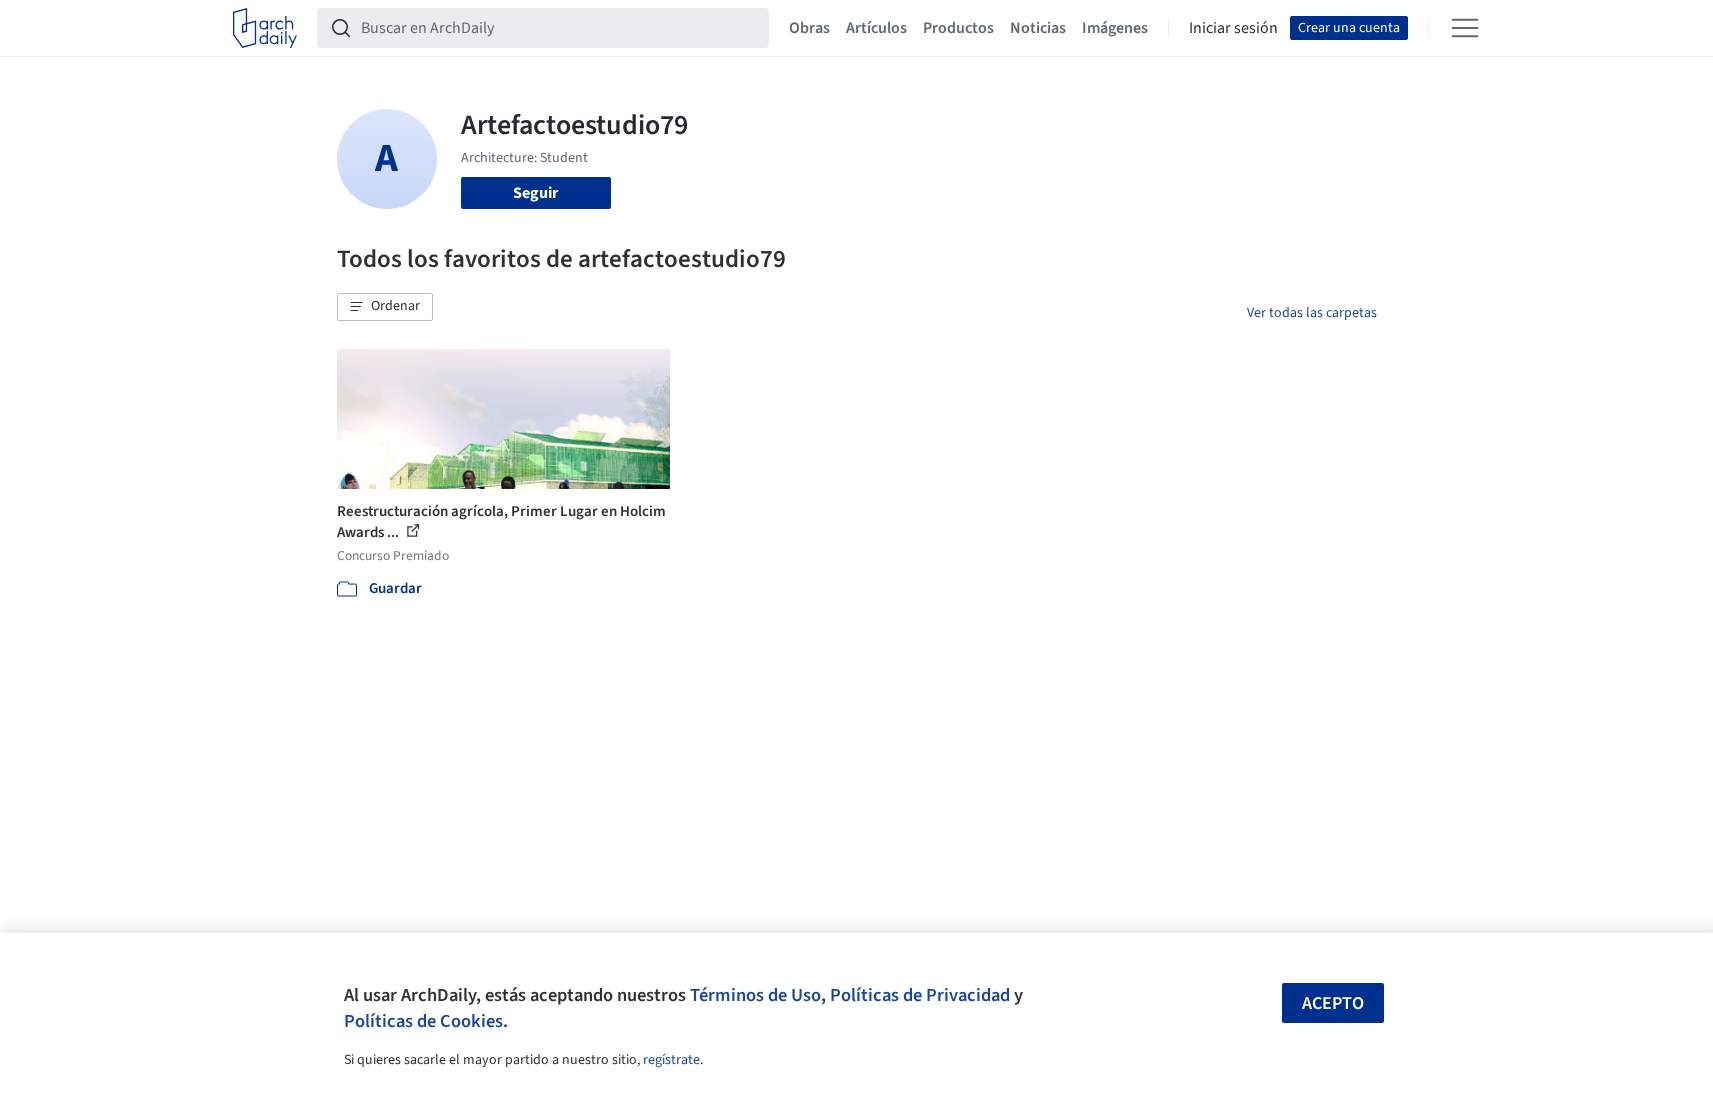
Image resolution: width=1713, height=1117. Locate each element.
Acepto (1333, 1003)
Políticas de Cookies (423, 1021)
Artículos (876, 28)
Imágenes (1115, 28)
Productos (958, 28)
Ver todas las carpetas (1312, 313)
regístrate (671, 1060)
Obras (809, 28)
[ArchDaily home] (265, 28)
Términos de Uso (755, 995)
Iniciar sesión (1233, 28)
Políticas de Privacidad (920, 995)
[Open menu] (1465, 28)
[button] (385, 307)
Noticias (1038, 28)
